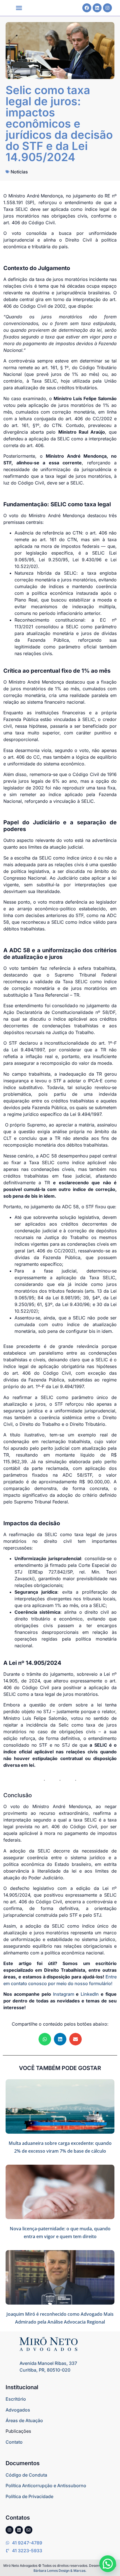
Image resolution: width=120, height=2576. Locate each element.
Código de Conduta (26, 2475)
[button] (19, 8)
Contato (14, 2442)
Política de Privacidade (29, 2496)
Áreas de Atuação (24, 2420)
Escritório (16, 2399)
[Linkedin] (97, 8)
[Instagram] (107, 8)
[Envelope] (28, 2530)
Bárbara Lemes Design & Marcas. (60, 2571)
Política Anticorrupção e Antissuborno (46, 2486)
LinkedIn (90, 1994)
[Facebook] (87, 8)
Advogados (18, 2410)
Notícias (19, 172)
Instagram (64, 1994)
